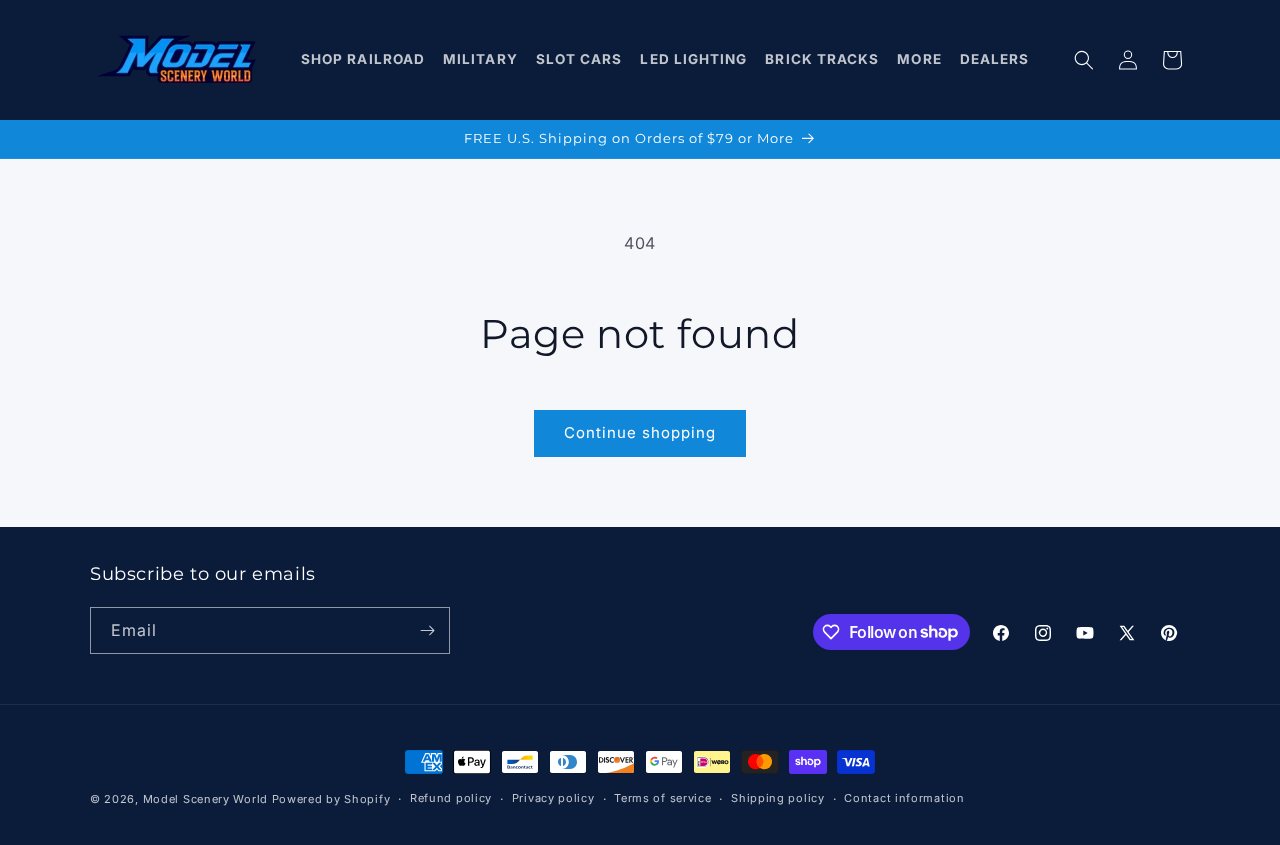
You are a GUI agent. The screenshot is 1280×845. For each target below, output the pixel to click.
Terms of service (662, 798)
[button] (363, 60)
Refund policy (451, 798)
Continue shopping (640, 432)
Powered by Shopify (331, 799)
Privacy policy (553, 798)
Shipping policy (778, 798)
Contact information (904, 798)
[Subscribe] (427, 630)
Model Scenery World (205, 799)
